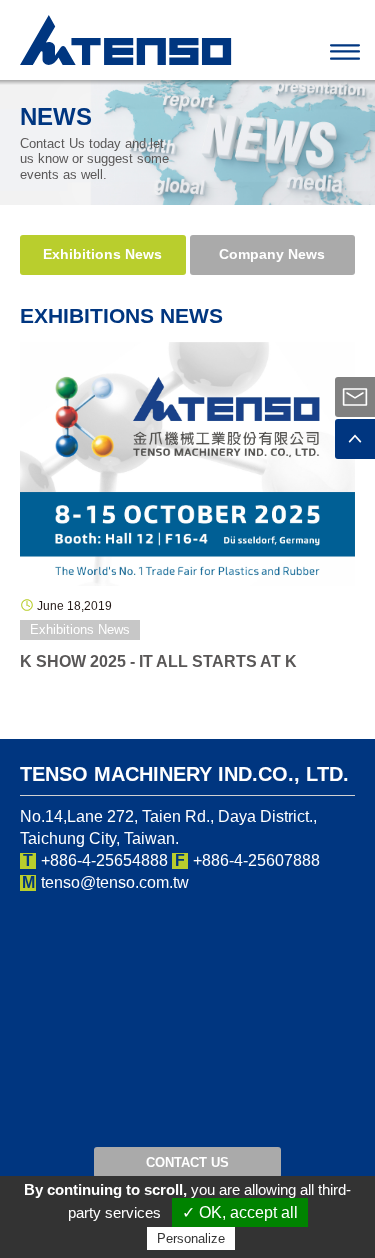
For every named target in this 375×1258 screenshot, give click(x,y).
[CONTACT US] (355, 397)
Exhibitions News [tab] (102, 254)
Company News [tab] (272, 254)
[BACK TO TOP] (355, 439)
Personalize (191, 1238)
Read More (187, 463)
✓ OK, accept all (240, 1212)
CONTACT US (187, 1162)
